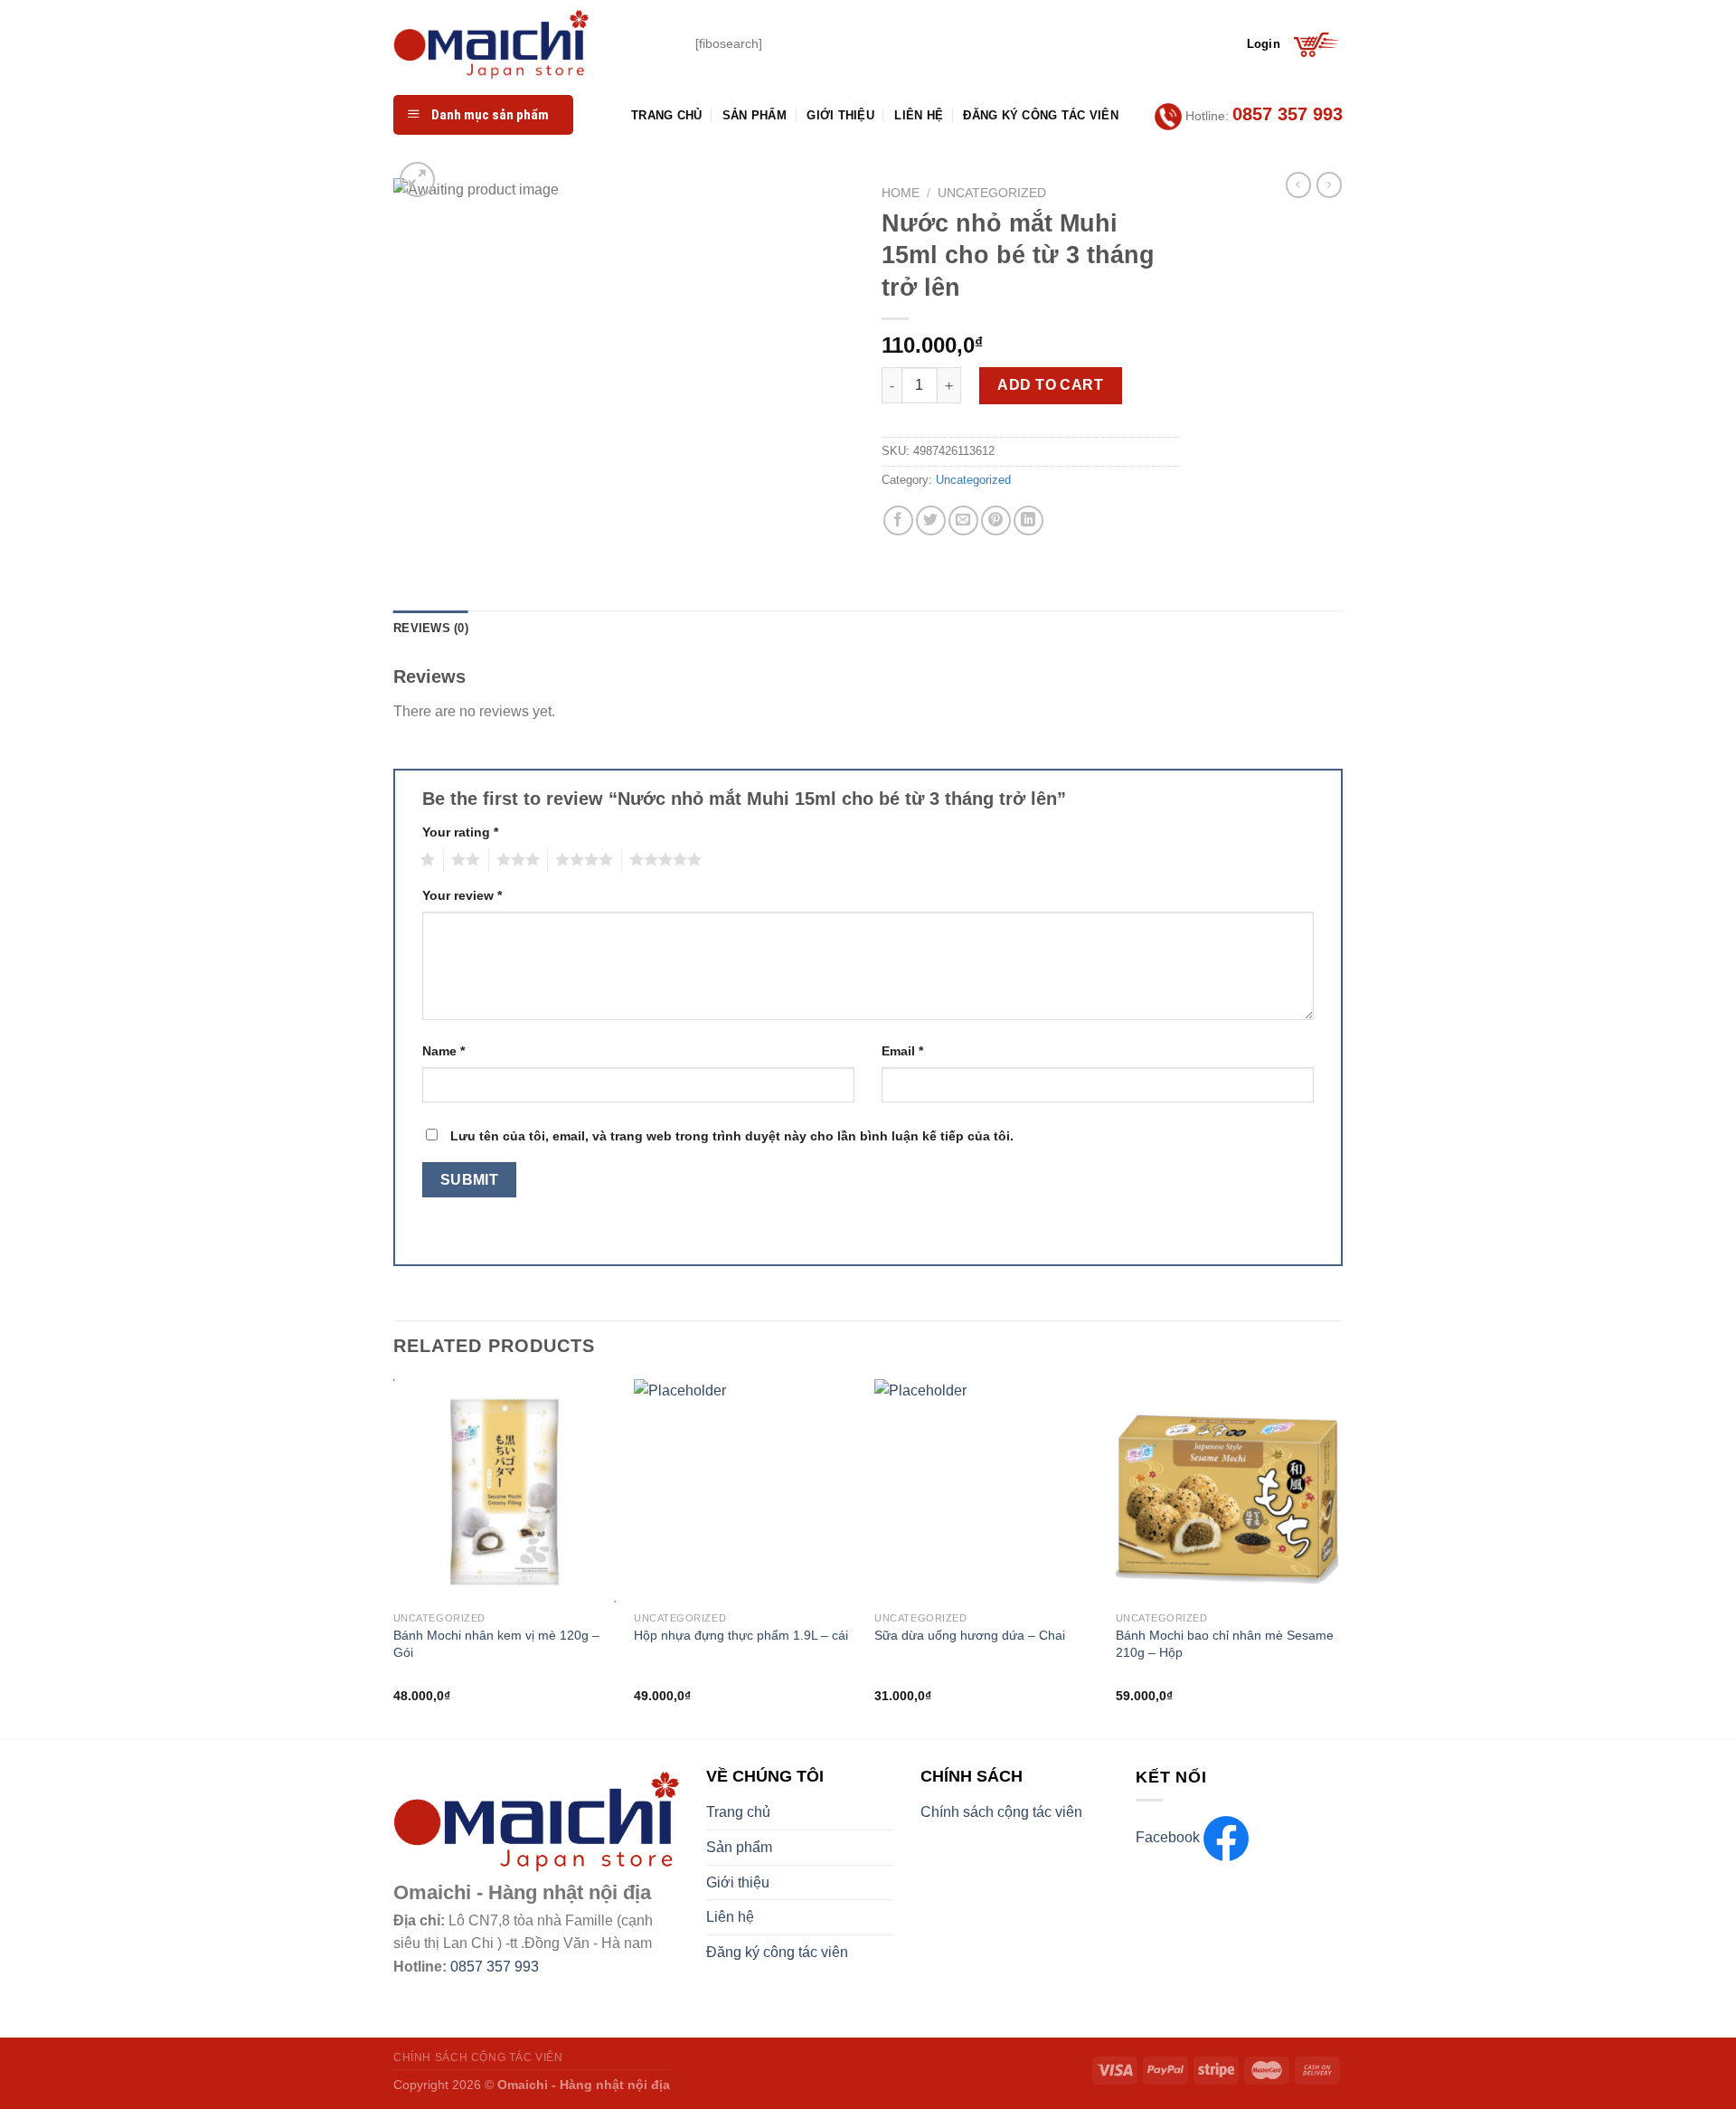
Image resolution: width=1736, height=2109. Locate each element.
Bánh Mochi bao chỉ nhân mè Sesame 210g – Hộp (1225, 1644)
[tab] (431, 629)
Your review (462, 895)
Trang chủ (666, 115)
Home (901, 193)
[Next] (1337, 1557)
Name (443, 1051)
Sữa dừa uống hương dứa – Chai (970, 1635)
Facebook (1170, 1837)
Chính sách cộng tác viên (1001, 1812)
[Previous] (394, 1557)
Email (902, 1051)
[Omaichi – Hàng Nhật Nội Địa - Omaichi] (531, 44)
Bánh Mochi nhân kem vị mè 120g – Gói (496, 1644)
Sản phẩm (755, 115)
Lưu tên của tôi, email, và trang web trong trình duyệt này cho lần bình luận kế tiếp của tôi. (732, 1136)
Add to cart (1050, 385)
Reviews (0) (431, 628)
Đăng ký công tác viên (1040, 115)
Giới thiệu (840, 115)
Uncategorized (992, 193)
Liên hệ (919, 115)
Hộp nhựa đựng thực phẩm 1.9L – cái (741, 1635)
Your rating (460, 832)
